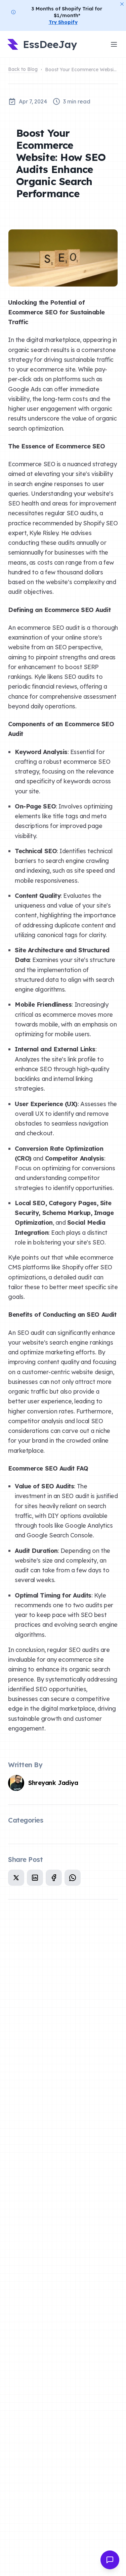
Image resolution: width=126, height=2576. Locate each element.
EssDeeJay (43, 45)
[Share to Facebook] (54, 1878)
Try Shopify (63, 22)
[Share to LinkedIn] (35, 1878)
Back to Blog (23, 69)
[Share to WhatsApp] (73, 1878)
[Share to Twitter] (16, 1878)
